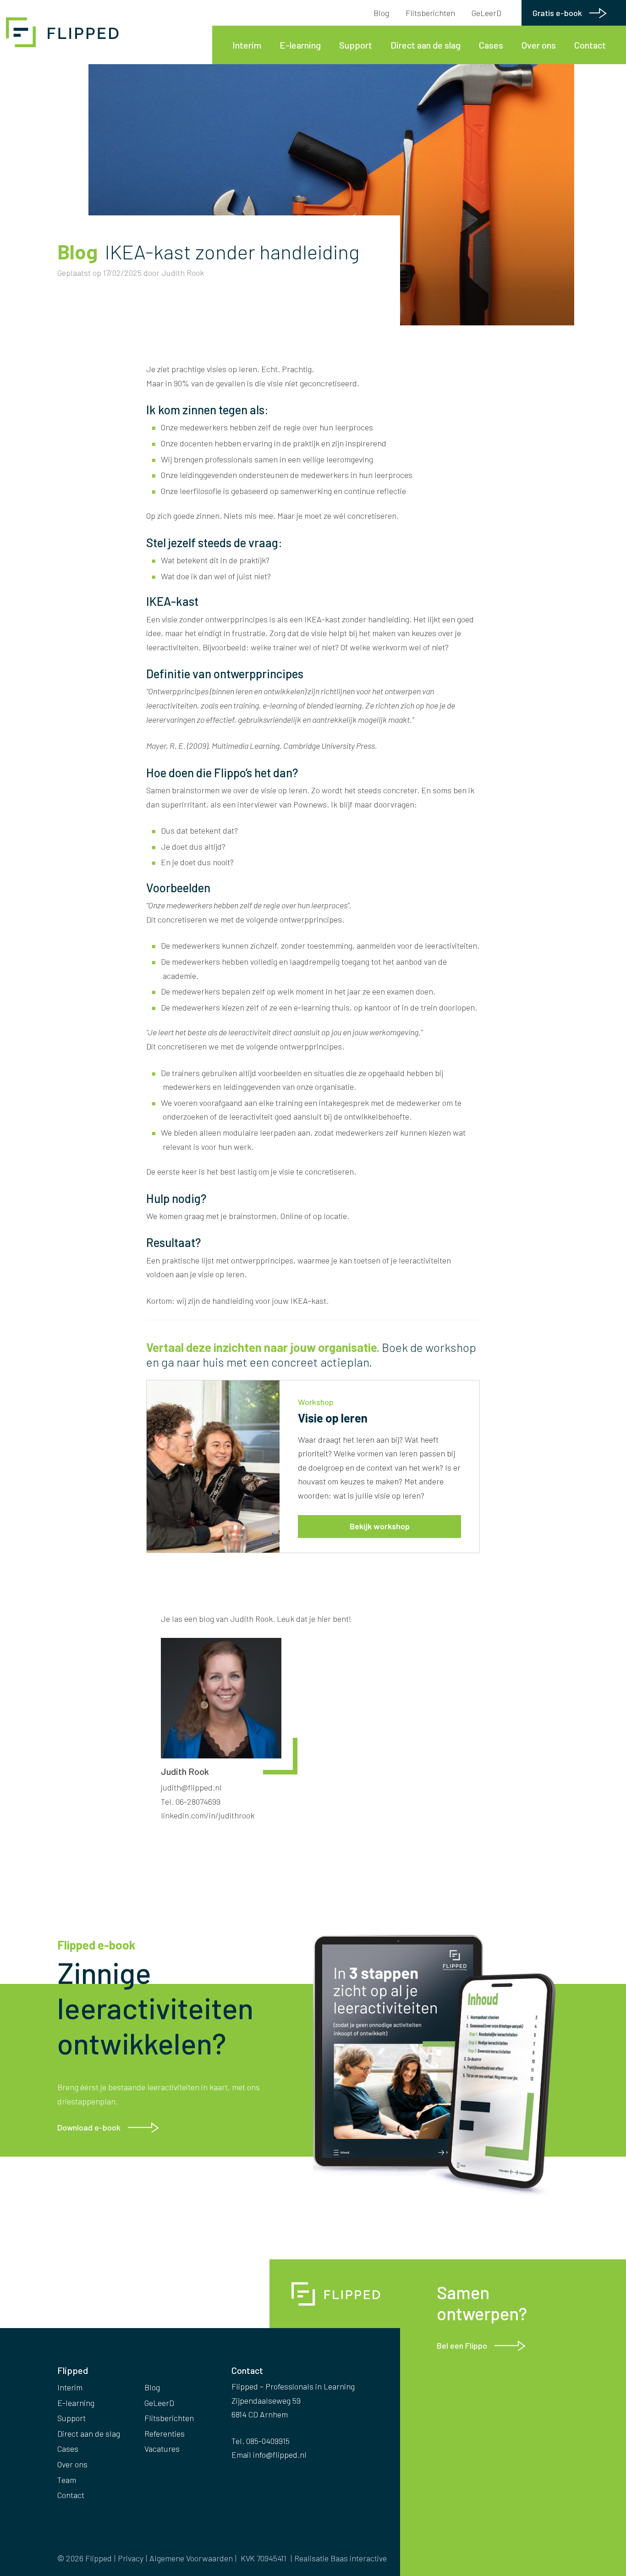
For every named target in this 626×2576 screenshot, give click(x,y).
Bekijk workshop (380, 1526)
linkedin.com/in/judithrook (208, 1815)
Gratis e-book (557, 13)
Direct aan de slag (426, 45)
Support (356, 45)
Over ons (539, 45)
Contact (590, 45)
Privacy (131, 2558)
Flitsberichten (430, 13)
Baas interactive (359, 2558)
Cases (491, 45)
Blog (381, 13)
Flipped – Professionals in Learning (64, 32)
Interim (247, 45)
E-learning (300, 45)
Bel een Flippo (462, 2345)
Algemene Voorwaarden (191, 2558)
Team (67, 2480)
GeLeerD (486, 13)
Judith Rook (183, 273)
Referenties (165, 2433)
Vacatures (162, 2449)
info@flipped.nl (280, 2455)
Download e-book (89, 2127)
